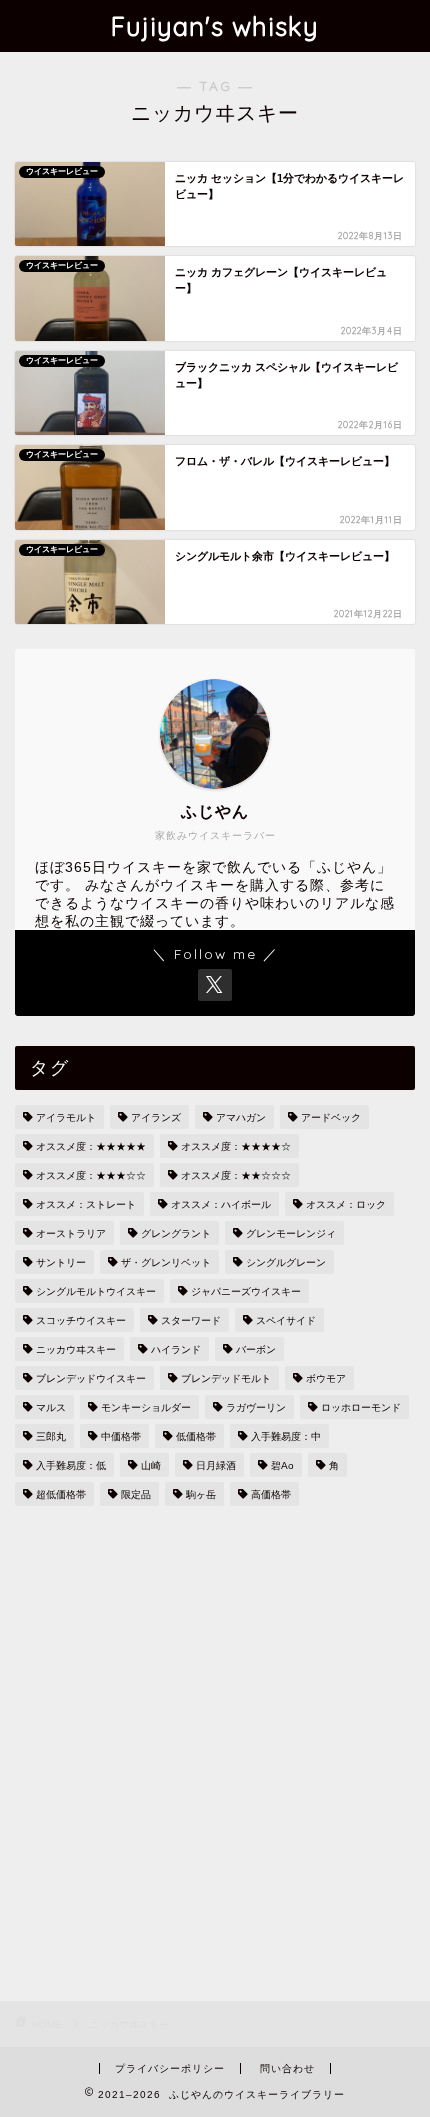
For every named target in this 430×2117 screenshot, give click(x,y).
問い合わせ (287, 2068)
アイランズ (156, 1117)
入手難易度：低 (71, 1465)
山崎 (151, 1465)
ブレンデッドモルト (226, 1378)
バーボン (256, 1349)
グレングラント (176, 1233)
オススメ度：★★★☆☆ (91, 1175)
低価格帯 (196, 1436)
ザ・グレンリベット (166, 1262)
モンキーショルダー (146, 1407)
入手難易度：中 (286, 1436)
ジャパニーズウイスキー (246, 1291)
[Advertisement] (215, 1756)
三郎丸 (51, 1436)
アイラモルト (66, 1117)
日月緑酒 (216, 1465)
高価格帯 (271, 1494)
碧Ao (282, 1465)
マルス (51, 1407)
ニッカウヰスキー (76, 1349)
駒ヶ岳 (201, 1494)
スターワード (191, 1320)
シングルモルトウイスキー (96, 1291)
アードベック (331, 1117)
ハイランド (176, 1349)
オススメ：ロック (346, 1204)
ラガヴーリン (256, 1407)
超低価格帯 (61, 1494)
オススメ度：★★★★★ (91, 1146)
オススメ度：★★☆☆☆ (236, 1175)
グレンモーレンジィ (291, 1233)
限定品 (136, 1494)
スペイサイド (286, 1320)
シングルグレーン (286, 1262)
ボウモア (326, 1378)
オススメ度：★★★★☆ (236, 1146)
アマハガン (241, 1117)
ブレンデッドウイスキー (91, 1378)
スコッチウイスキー (81, 1320)
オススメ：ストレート (86, 1204)
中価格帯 (121, 1436)
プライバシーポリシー (170, 2068)
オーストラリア (71, 1233)
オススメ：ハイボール (221, 1204)
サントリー (61, 1262)
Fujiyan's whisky (215, 26)
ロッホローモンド (361, 1407)
